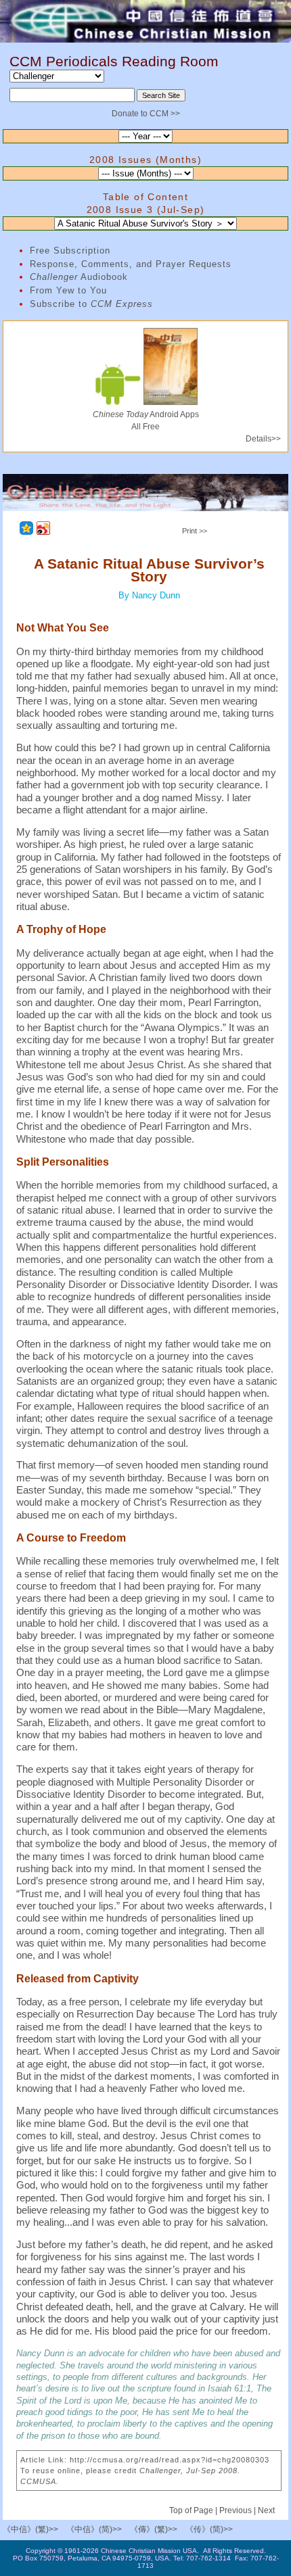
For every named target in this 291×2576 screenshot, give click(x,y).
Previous (236, 2510)
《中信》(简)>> (94, 2529)
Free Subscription (70, 251)
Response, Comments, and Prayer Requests (131, 264)
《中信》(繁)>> (30, 2529)
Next (266, 2510)
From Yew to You (68, 290)
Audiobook (79, 277)
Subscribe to (91, 304)
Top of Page (192, 2510)
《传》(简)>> (209, 2529)
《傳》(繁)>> (154, 2529)
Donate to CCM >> (146, 114)
